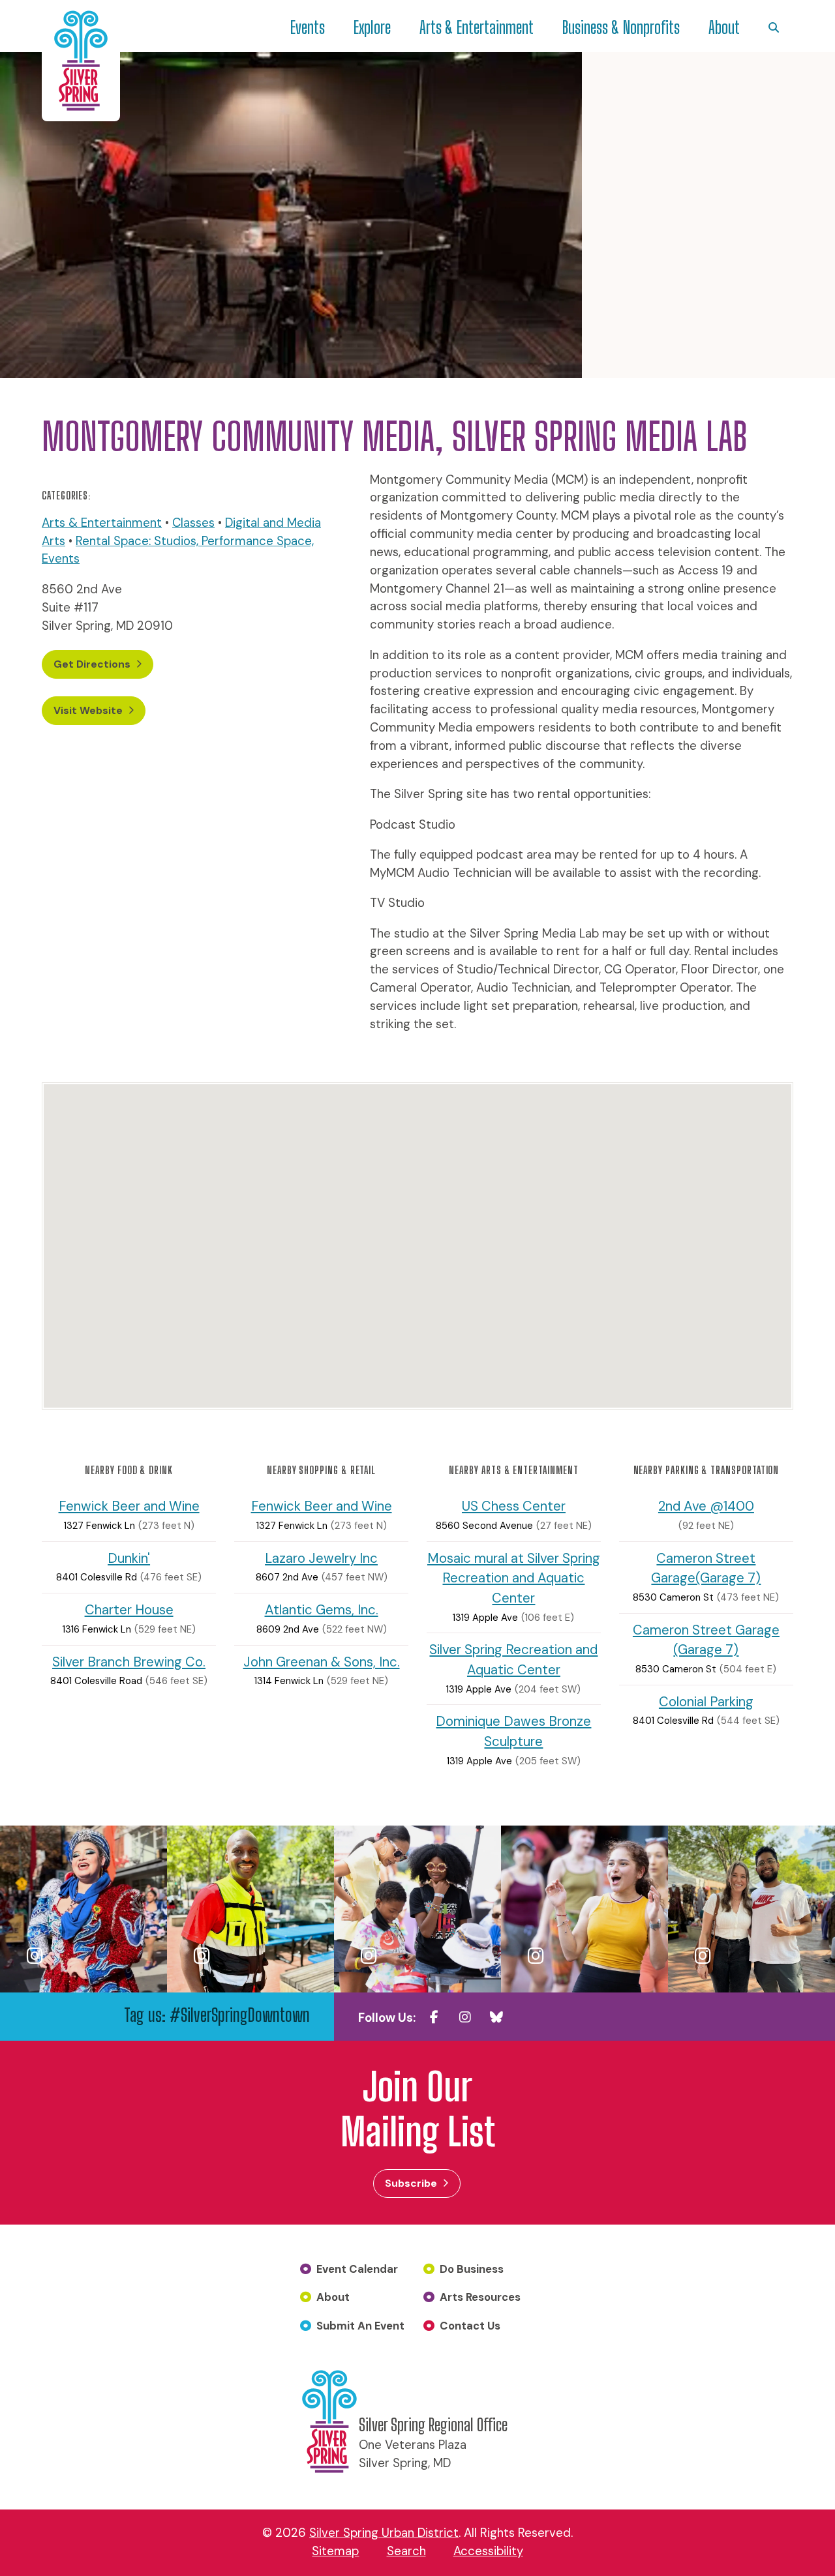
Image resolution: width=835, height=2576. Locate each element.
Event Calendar (357, 2269)
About (724, 27)
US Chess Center (514, 1506)
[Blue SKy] (496, 2017)
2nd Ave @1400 (706, 1506)
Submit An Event (360, 2326)
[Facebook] (434, 2017)
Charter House (129, 1610)
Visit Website (88, 710)
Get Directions (92, 664)
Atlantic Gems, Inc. (322, 1610)
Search (406, 2551)
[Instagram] (465, 2017)
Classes (193, 523)
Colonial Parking (706, 1702)
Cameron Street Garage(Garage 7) (706, 1568)
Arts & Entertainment (477, 27)
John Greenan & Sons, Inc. (322, 1662)
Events (308, 27)
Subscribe (411, 2183)
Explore (372, 27)
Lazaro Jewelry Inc (321, 1558)
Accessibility (488, 2551)
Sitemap (335, 2551)
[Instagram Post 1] (83, 1909)
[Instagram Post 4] (584, 1909)
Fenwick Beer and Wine (129, 1506)
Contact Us (470, 2326)
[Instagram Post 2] (250, 1909)
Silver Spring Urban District (384, 2533)
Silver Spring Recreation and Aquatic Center (513, 1660)
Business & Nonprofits (621, 27)
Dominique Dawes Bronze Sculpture (513, 1731)
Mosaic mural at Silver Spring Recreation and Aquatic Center (514, 1578)
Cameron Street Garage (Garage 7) (706, 1640)
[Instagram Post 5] (751, 1909)
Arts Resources (480, 2297)
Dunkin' (129, 1558)
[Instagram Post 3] (417, 1909)
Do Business (472, 2269)
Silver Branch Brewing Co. (129, 1662)
